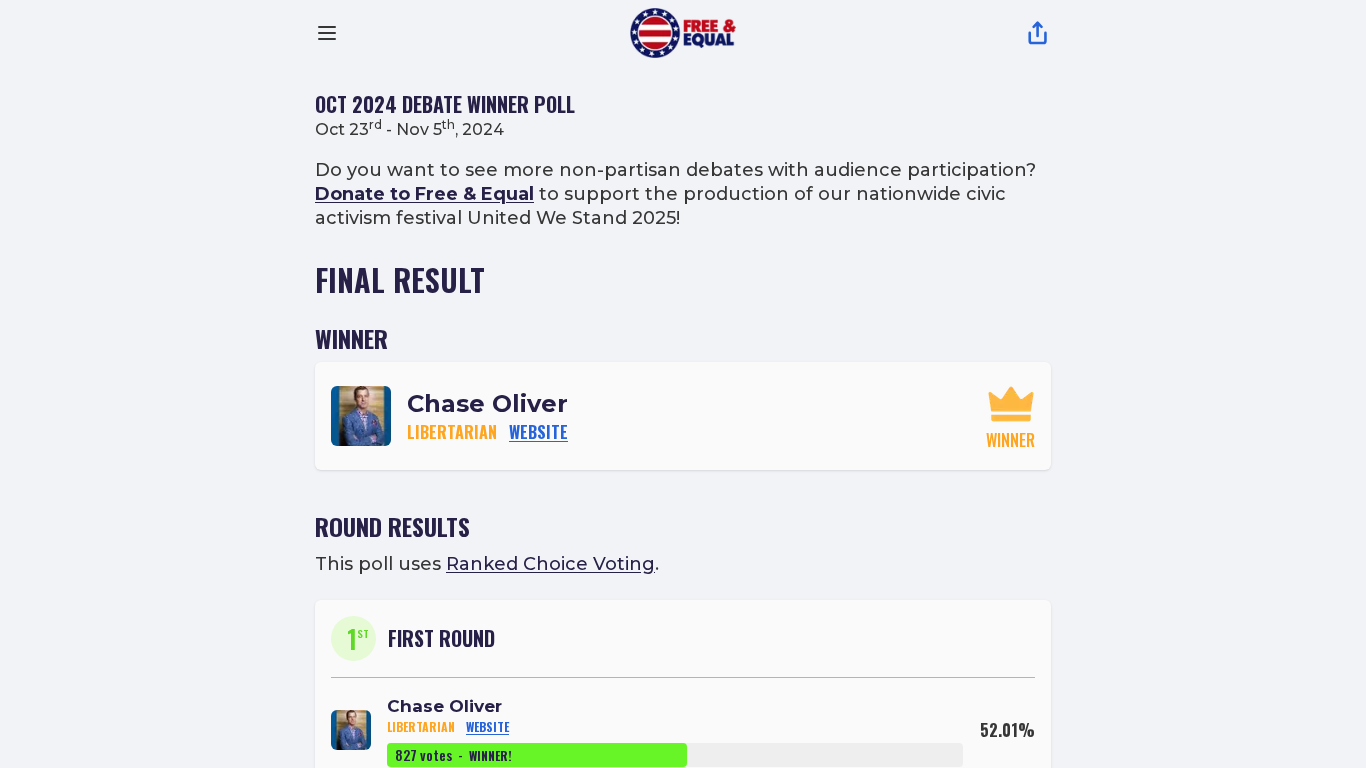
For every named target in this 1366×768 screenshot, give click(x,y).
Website (538, 432)
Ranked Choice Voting (550, 564)
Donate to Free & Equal (424, 194)
